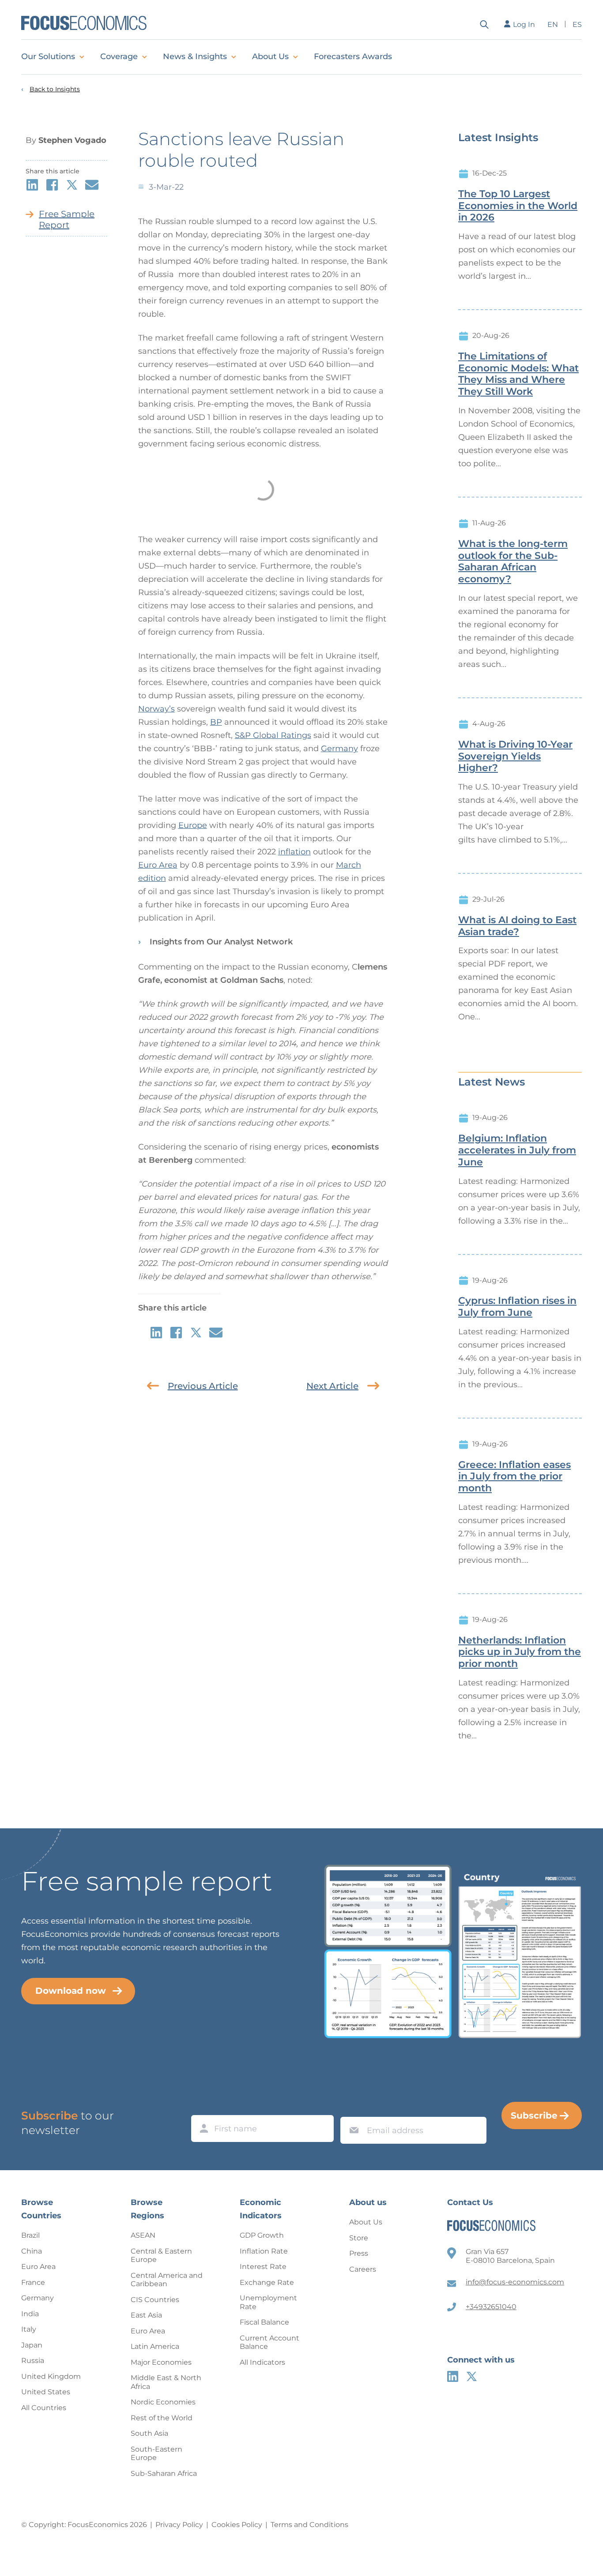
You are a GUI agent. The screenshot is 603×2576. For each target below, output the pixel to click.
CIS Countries (155, 2300)
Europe (193, 825)
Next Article (332, 1386)
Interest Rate (263, 2267)
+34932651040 (491, 2307)
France (33, 2282)
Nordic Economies (163, 2402)
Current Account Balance (269, 2342)
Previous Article (203, 1386)
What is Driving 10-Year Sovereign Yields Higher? (515, 756)
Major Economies (161, 2362)
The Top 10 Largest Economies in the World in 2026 (518, 206)
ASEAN (143, 2235)
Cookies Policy (237, 2525)
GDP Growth (262, 2235)
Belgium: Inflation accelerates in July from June (517, 1150)
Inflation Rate (264, 2251)
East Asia (146, 2315)
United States (46, 2392)
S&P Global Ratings (273, 735)
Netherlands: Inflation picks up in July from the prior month (520, 1652)
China (32, 2251)
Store (359, 2238)
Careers (363, 2269)
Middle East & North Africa (166, 2382)
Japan (32, 2345)
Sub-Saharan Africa (164, 2473)
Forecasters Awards (353, 56)
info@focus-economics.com (515, 2282)
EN (553, 24)
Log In (524, 24)
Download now (71, 1991)
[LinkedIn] (453, 2376)
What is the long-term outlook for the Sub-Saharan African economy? (513, 562)
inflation (294, 852)
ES (577, 24)
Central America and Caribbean (167, 2280)
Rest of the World (162, 2418)
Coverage (119, 56)
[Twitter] (472, 2376)
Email (352, 2108)
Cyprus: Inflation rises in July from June (517, 1307)
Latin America (155, 2346)
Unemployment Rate (268, 2302)
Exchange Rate (267, 2282)
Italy (29, 2329)
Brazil (30, 2235)
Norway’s (156, 709)
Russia (33, 2361)
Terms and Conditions (309, 2525)
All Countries (44, 2408)
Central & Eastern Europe (161, 2256)
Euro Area (158, 865)
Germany (339, 749)
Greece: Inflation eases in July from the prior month (514, 1477)
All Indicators (262, 2362)
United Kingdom (51, 2376)
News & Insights (195, 56)
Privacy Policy (179, 2525)
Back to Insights (55, 89)
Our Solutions (48, 56)
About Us (270, 56)
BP (216, 722)
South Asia (149, 2433)
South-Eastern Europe (156, 2454)
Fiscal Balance (264, 2322)
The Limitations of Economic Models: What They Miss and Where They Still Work (518, 374)
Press (359, 2253)
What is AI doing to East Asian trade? (517, 926)
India (30, 2314)
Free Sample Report (67, 219)
